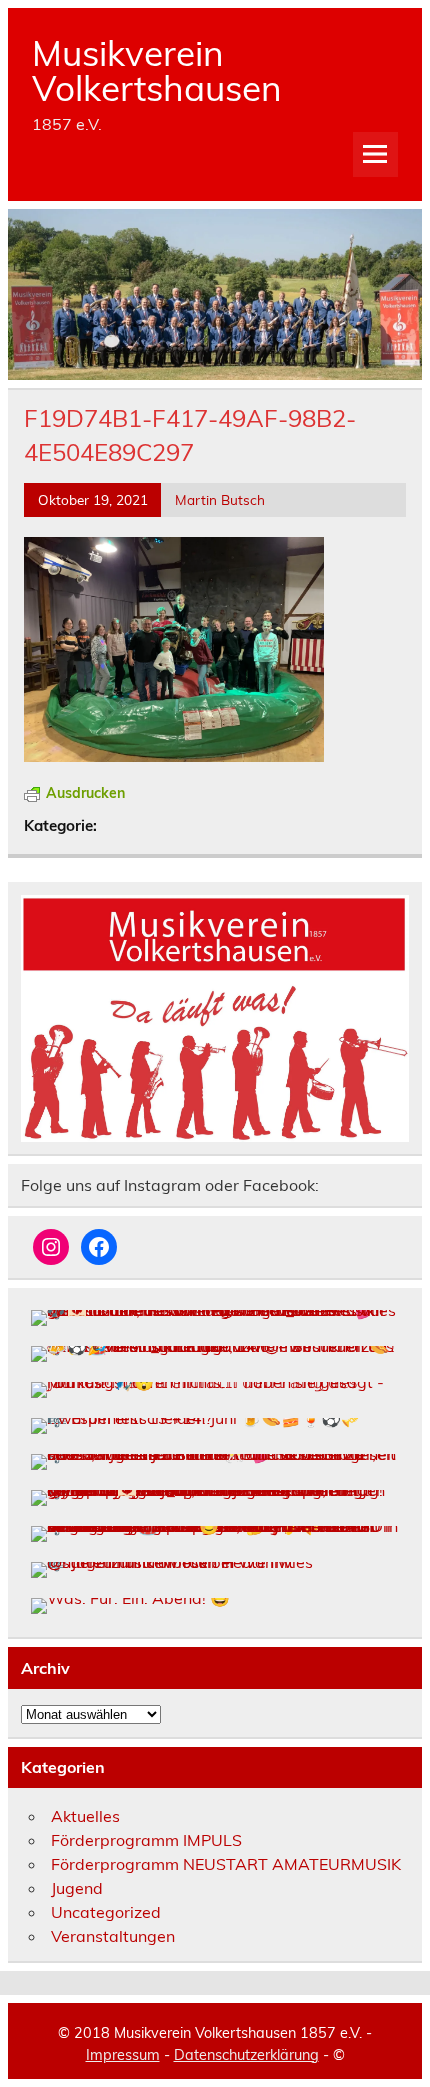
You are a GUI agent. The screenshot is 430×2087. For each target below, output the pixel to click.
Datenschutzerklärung (246, 2055)
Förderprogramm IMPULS (146, 1840)
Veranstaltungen (113, 1936)
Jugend (77, 1888)
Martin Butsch (220, 499)
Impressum (123, 2055)
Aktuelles (85, 1816)
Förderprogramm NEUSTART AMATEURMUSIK (226, 1864)
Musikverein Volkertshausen (157, 70)
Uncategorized (106, 1912)
